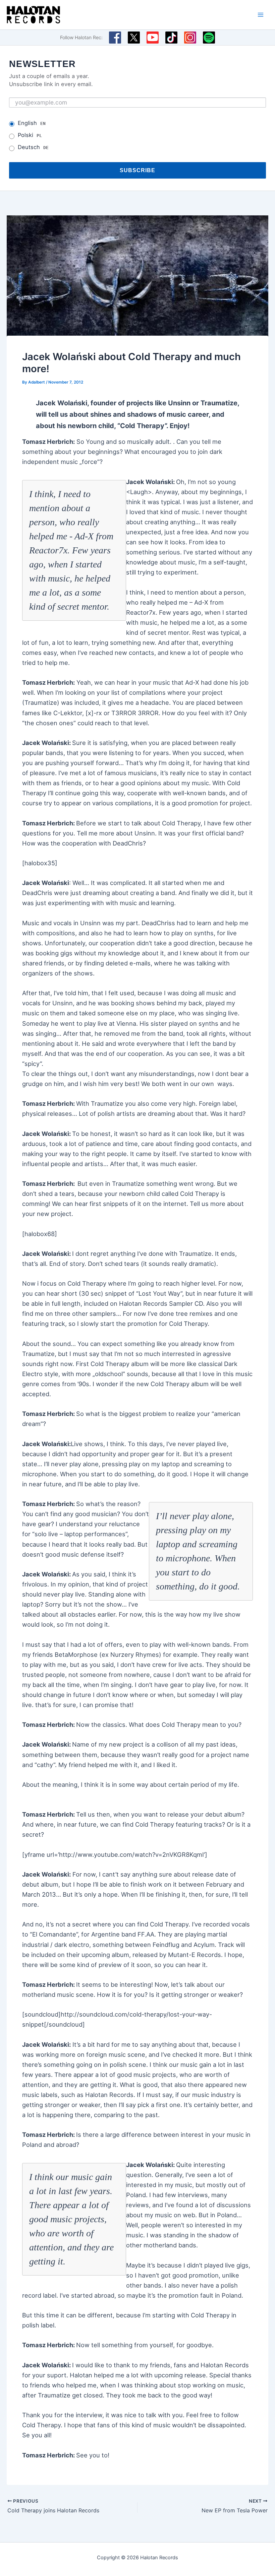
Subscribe (137, 170)
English (32, 123)
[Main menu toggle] (261, 15)
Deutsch (33, 147)
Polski (30, 135)
